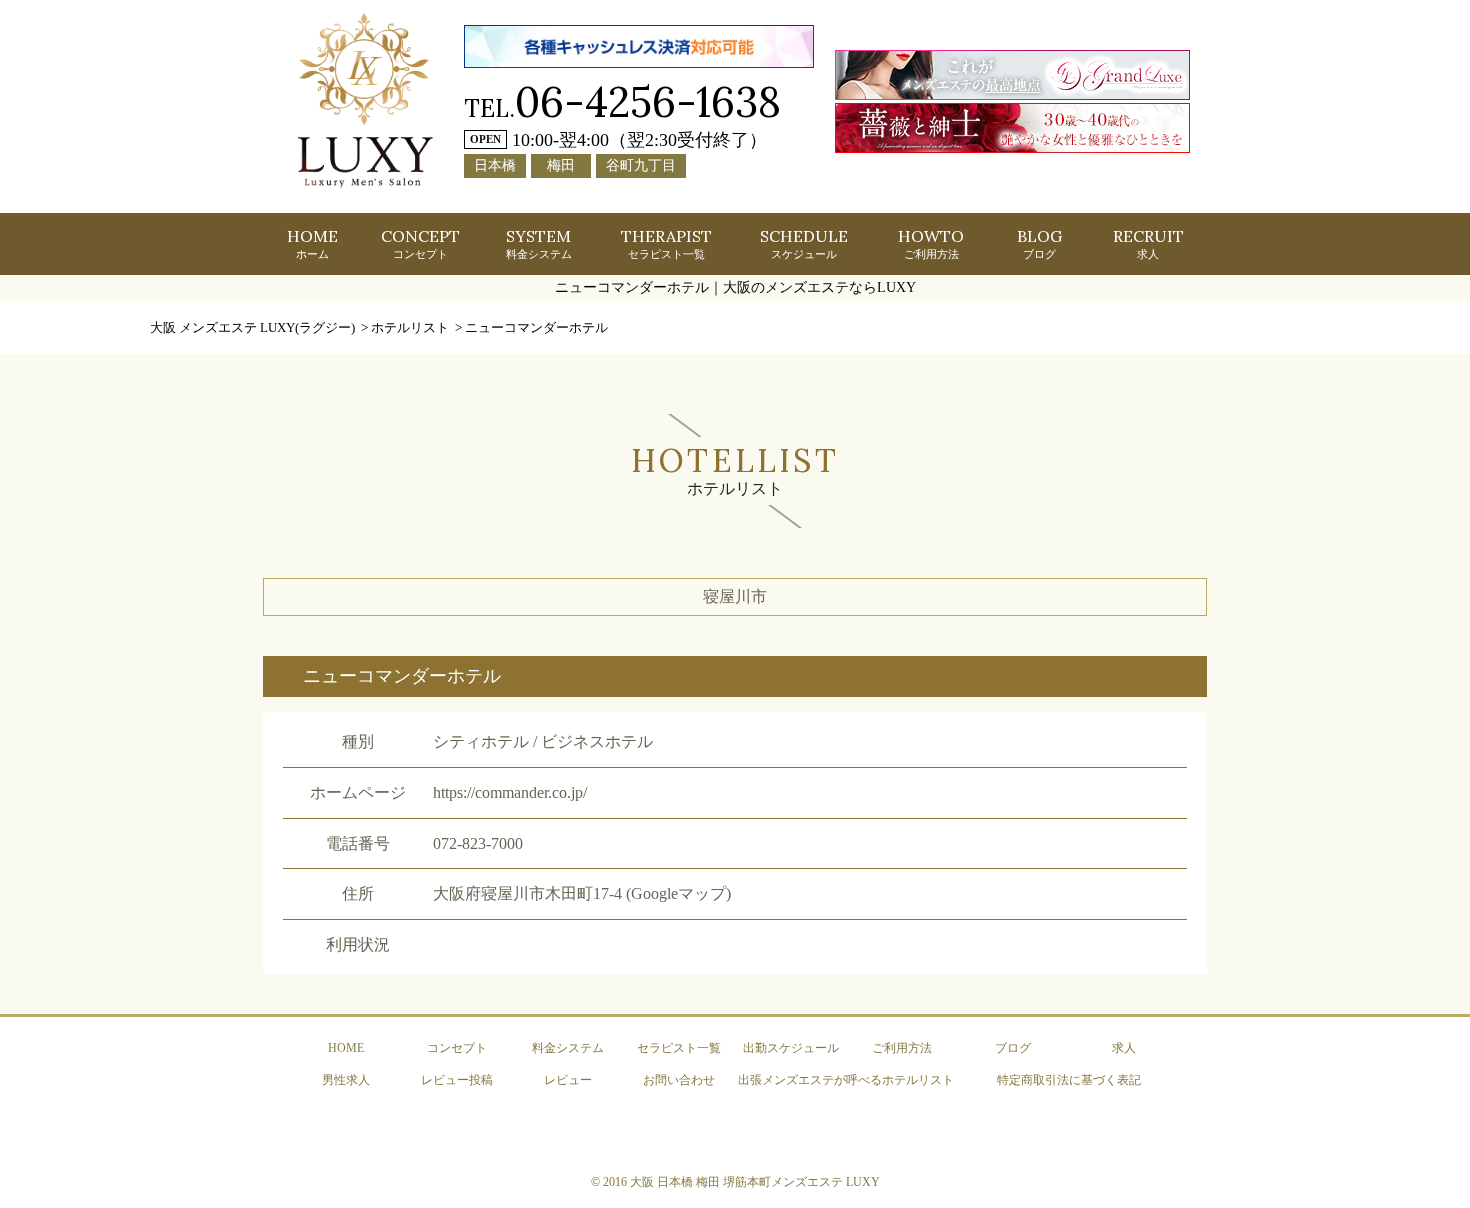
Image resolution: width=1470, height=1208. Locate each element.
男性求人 (346, 1080)
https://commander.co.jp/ (510, 792)
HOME (312, 243)
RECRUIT (1148, 243)
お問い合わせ (679, 1080)
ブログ (1013, 1048)
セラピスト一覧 (679, 1048)
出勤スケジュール (791, 1048)
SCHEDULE (804, 243)
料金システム (568, 1048)
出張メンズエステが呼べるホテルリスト (846, 1080)
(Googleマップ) (678, 893)
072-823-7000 (478, 843)
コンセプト (457, 1048)
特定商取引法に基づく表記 (1069, 1080)
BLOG (1039, 243)
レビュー (568, 1080)
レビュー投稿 (457, 1080)
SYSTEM (539, 243)
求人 (1124, 1048)
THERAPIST (666, 243)
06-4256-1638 (648, 101)
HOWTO (931, 243)
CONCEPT (420, 243)
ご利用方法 (902, 1048)
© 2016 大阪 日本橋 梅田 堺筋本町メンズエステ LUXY (735, 1182)
